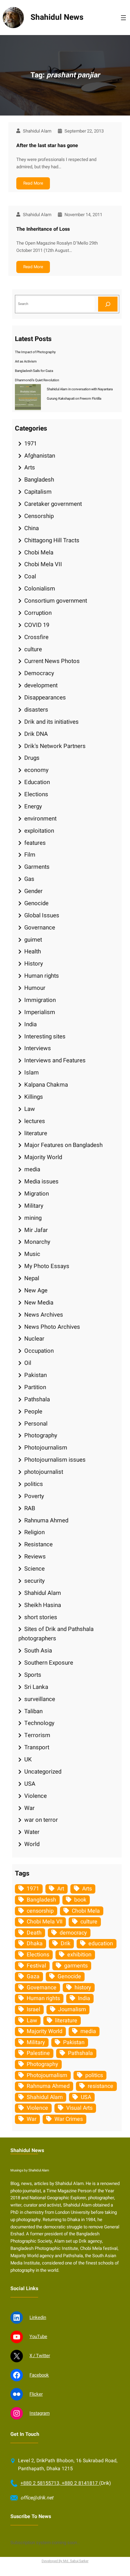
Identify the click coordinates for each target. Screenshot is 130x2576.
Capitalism (38, 492)
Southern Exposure (49, 1663)
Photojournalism (46, 1448)
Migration (37, 1194)
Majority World (43, 1157)
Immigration (40, 1000)
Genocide (36, 903)
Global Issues (42, 915)
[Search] (108, 304)
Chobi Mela (39, 552)
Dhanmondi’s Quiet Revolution (37, 380)
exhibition (79, 1955)
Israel (33, 2009)
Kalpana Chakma (46, 1085)
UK (28, 1759)
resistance (101, 2086)
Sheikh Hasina (43, 1605)
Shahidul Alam (43, 1593)
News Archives (44, 1315)
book (80, 1900)
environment (40, 819)
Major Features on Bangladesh (63, 1145)
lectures (35, 1121)
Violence (36, 1796)
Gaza (33, 1976)
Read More (33, 183)
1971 (31, 444)
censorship (40, 1911)
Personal (36, 1424)
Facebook (39, 2375)
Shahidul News (57, 17)
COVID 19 (37, 625)
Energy (33, 806)
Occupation (39, 1351)
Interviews (38, 1048)
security (34, 1581)
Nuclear (34, 1339)
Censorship (39, 516)
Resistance (38, 1544)
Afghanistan (40, 456)
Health (33, 951)
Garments (37, 867)
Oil (28, 1363)
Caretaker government (53, 504)
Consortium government (56, 601)
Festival (36, 1966)
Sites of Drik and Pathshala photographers (56, 1634)
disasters (36, 710)
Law (30, 1109)
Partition (35, 1387)
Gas (29, 879)
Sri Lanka (36, 1687)
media (32, 1169)
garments (76, 1966)
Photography (41, 1435)
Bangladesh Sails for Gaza (34, 371)
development (41, 685)
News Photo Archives (52, 1327)
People (33, 1412)
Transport (37, 1747)
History (34, 964)
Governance (40, 928)
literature (36, 1133)
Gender (33, 891)
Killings (34, 1097)
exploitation (39, 831)
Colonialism (40, 589)
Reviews (35, 1557)
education (101, 1944)
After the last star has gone (47, 146)
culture (33, 649)
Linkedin (38, 2317)
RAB (30, 1508)
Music (32, 1254)
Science (34, 1569)
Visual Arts (79, 2108)
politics (34, 1484)
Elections (36, 794)
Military (34, 1206)
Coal (30, 576)
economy (36, 770)
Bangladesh (39, 480)
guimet (33, 940)
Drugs (32, 758)
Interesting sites (45, 1036)
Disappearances (45, 698)
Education (37, 782)
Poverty (34, 1496)
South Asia (38, 1651)
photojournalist (44, 1472)
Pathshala (37, 1399)
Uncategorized (43, 1772)
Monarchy (37, 1242)
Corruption (38, 613)
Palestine (38, 2053)
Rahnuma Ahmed (46, 1520)
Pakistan (36, 1375)
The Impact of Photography (35, 352)
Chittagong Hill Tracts (52, 540)
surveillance (40, 1699)
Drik (66, 1944)
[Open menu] (123, 18)
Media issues (41, 1181)
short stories (41, 1617)
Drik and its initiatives (51, 722)
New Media (39, 1303)
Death (34, 1933)
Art (61, 1889)
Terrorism (37, 1735)
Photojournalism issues (55, 1460)
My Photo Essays (47, 1266)
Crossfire (36, 637)
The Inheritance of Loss (43, 229)
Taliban (33, 1711)
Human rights (42, 976)
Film (30, 855)
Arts (30, 467)
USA (30, 1784)
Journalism (72, 2009)
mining (33, 1218)
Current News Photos (52, 661)
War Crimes (69, 2119)
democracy (73, 1933)
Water (32, 1832)
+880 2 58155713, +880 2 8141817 (60, 2483)
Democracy (39, 673)
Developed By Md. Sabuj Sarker (65, 2561)
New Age (36, 1290)
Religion (34, 1532)
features (35, 843)
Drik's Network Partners (55, 746)
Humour (35, 988)
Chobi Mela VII (43, 564)
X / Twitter (40, 2356)
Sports (33, 1675)
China (32, 528)
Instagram (40, 2413)
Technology (39, 1723)
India (31, 1024)
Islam (32, 1073)
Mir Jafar (36, 1230)
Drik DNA (36, 734)
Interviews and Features (55, 1060)
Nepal (32, 1278)
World (32, 1844)
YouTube (38, 2336)
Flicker (36, 2394)
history (83, 1988)
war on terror (41, 1820)
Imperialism (40, 1012)
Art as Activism (26, 362)
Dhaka (35, 1944)
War (29, 1808)
